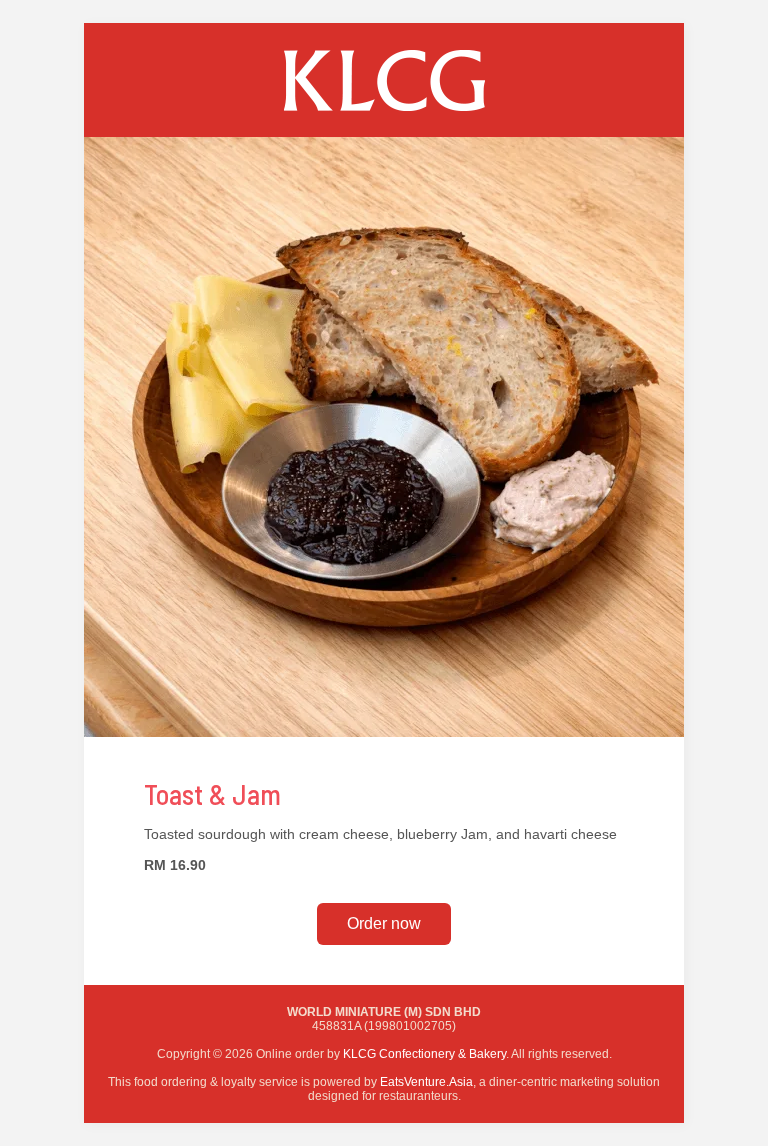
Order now (384, 923)
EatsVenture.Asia (426, 1082)
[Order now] (384, 132)
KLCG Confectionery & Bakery (424, 1054)
